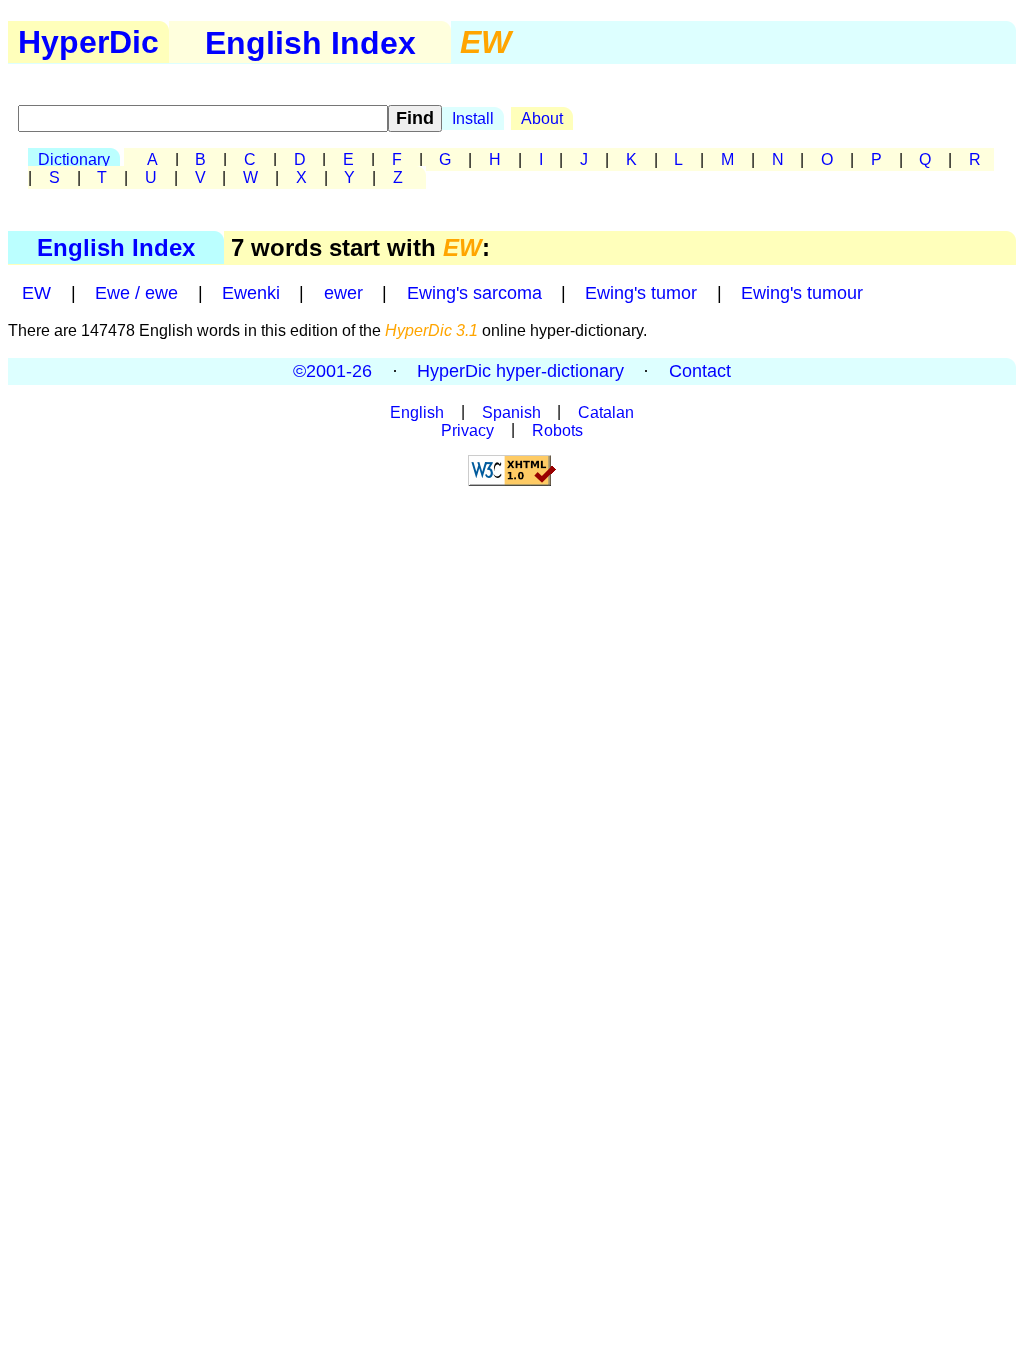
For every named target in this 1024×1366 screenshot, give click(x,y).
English (417, 411)
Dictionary (74, 159)
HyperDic (88, 42)
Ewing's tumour (802, 293)
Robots (557, 429)
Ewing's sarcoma (474, 293)
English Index (116, 247)
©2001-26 (332, 371)
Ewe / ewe (136, 293)
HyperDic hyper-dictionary (520, 371)
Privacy (467, 429)
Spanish (511, 411)
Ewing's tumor (641, 293)
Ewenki (251, 293)
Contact (700, 371)
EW (36, 293)
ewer (343, 293)
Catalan (606, 411)
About (542, 118)
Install (473, 118)
